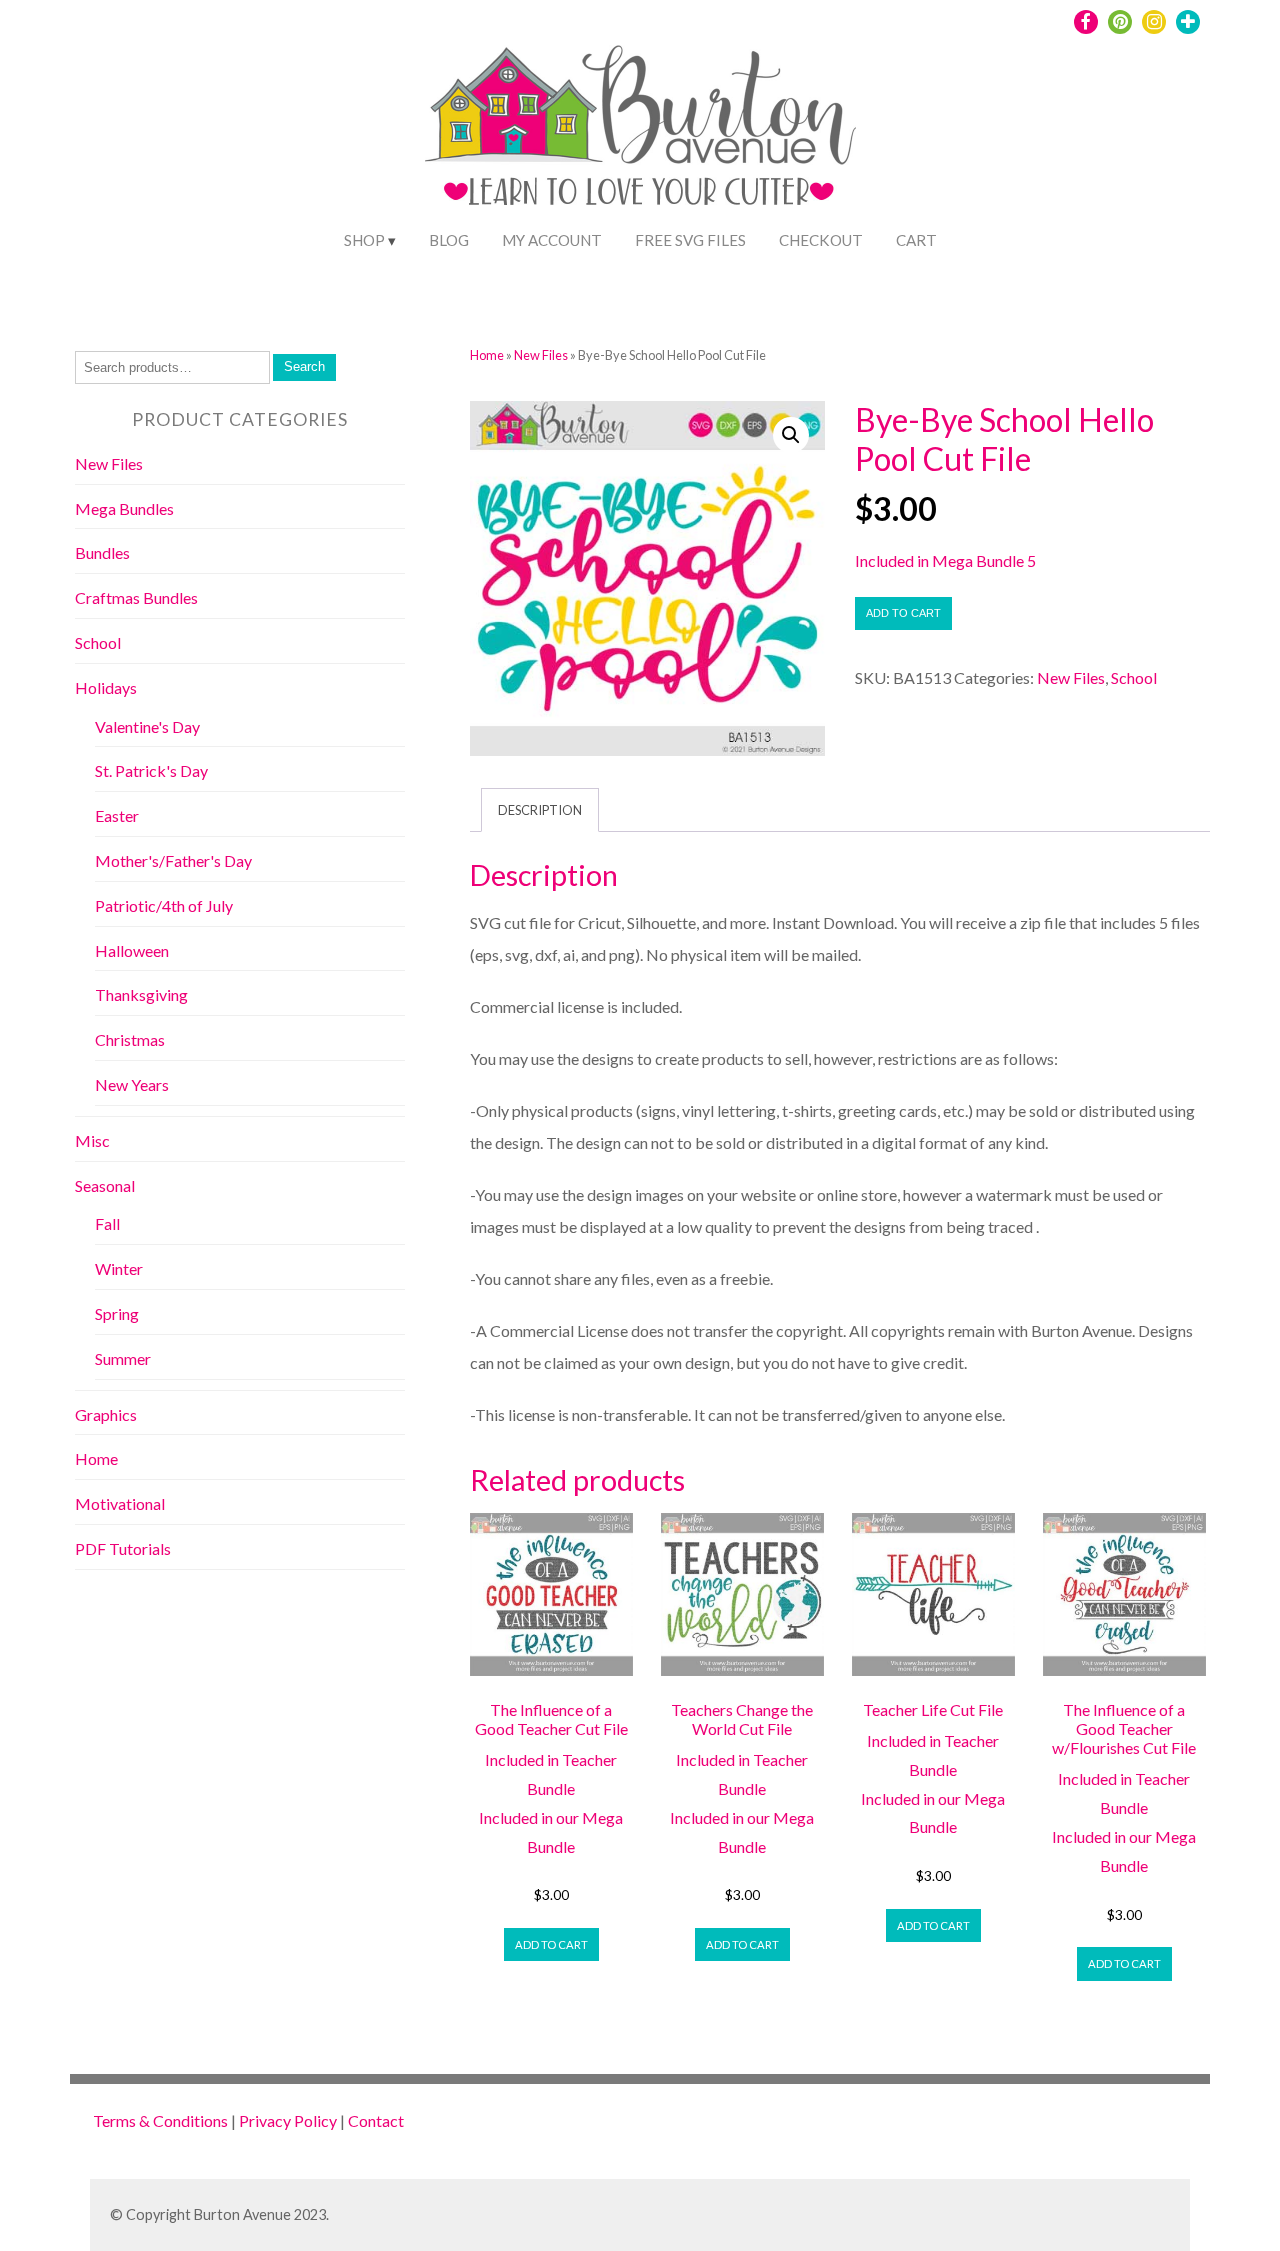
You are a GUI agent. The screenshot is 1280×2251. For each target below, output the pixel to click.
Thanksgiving (141, 994)
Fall (107, 1223)
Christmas (130, 1039)
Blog (449, 240)
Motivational (120, 1503)
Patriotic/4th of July (164, 905)
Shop (364, 240)
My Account (552, 240)
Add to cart (903, 613)
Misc (92, 1140)
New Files (541, 355)
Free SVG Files (690, 240)
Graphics (106, 1414)
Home (487, 355)
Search (304, 366)
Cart (916, 240)
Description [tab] (540, 810)
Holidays (106, 687)
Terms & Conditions (160, 2120)
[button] (791, 435)
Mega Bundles (124, 508)
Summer (123, 1358)
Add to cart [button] (551, 1944)
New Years (132, 1084)
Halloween (132, 950)
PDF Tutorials (123, 1548)
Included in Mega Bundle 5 (945, 560)
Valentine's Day (147, 726)
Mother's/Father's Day (173, 860)
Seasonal (105, 1185)
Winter (119, 1268)
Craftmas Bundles (136, 597)
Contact (376, 2120)
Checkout (821, 240)
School (1134, 677)
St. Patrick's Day (151, 770)
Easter (117, 815)
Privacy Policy (288, 2120)
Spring (117, 1313)
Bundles (102, 552)
